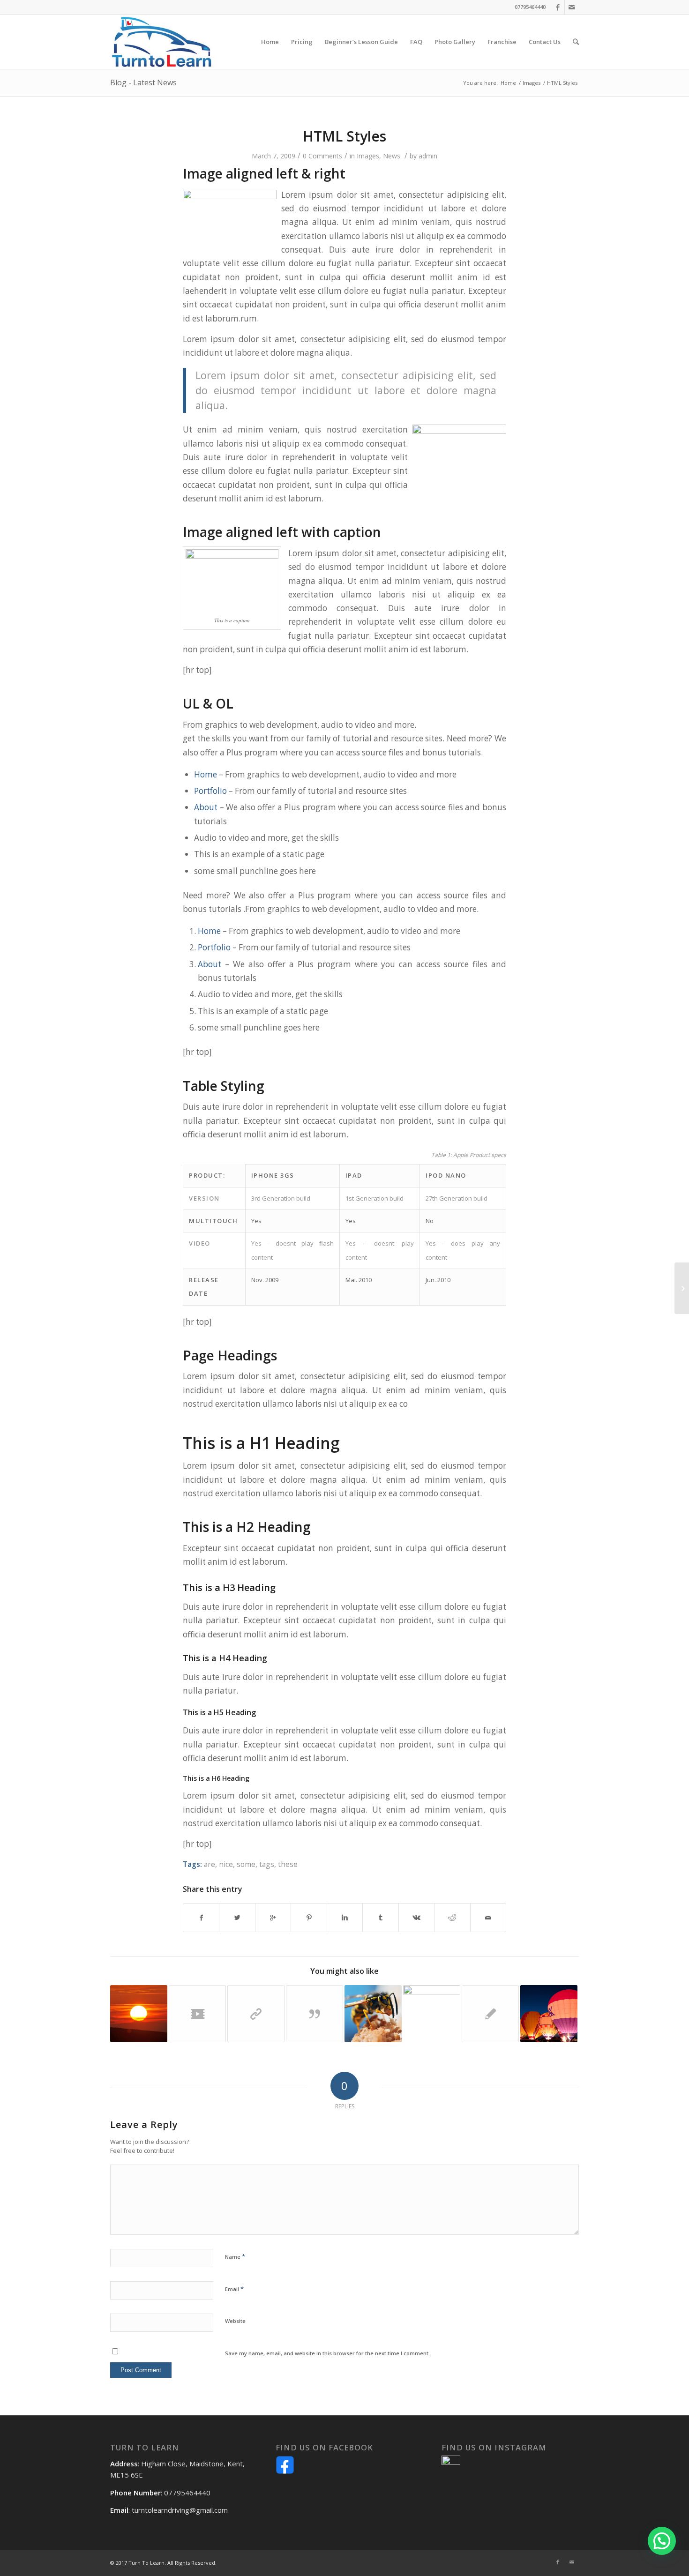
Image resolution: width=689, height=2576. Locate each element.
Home (508, 83)
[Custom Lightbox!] (432, 2014)
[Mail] (572, 7)
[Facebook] (558, 7)
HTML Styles (344, 136)
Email (234, 2289)
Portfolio (210, 791)
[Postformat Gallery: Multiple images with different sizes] (549, 2014)
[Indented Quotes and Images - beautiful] (373, 2014)
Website (235, 2321)
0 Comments (322, 156)
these (288, 1864)
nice (226, 1864)
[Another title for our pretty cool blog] (197, 2014)
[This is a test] (139, 2014)
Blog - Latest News (143, 82)
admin (428, 156)
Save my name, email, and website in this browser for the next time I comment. (327, 2353)
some (246, 1864)
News (392, 156)
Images (532, 83)
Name (235, 2256)
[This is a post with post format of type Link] (256, 2014)
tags (267, 1864)
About (206, 807)
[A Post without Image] (490, 2014)
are (210, 1864)
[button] (662, 2541)
